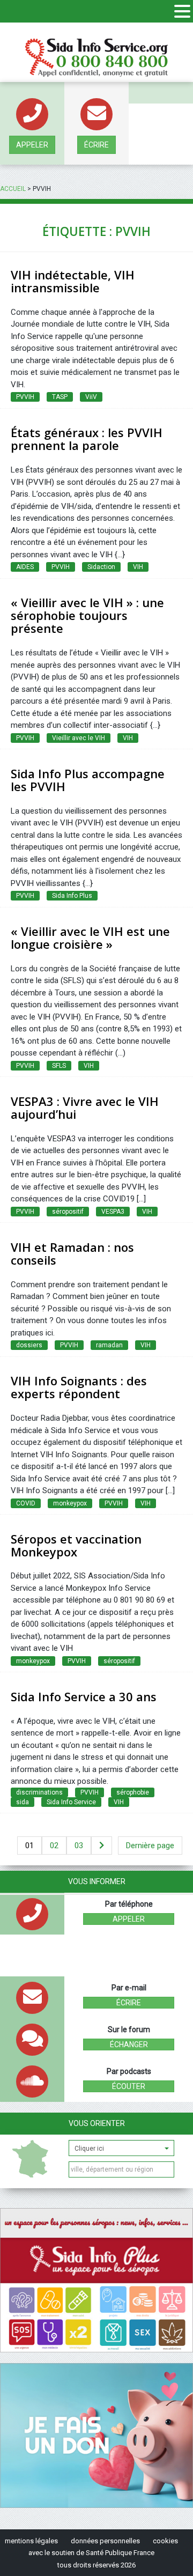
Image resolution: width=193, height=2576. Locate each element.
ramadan (109, 1345)
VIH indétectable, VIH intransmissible (73, 281)
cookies (165, 2541)
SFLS (59, 1066)
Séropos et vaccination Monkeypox (76, 1545)
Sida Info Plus (72, 896)
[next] (102, 1846)
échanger (129, 2044)
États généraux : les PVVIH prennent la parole (87, 439)
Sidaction (101, 567)
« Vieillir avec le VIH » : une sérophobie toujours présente (87, 615)
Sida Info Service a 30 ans (84, 1696)
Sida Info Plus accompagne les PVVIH (88, 780)
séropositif (68, 1212)
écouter (129, 2086)
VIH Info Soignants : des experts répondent (79, 1387)
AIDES (25, 567)
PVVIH (25, 397)
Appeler (32, 145)
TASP (60, 397)
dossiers (29, 1345)
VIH (138, 567)
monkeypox (70, 1503)
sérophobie (133, 1792)
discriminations (39, 1792)
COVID (26, 1503)
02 (54, 1846)
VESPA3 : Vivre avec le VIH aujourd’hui (85, 1108)
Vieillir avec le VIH (79, 738)
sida (23, 1802)
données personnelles (105, 2541)
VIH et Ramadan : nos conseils (72, 1253)
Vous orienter (97, 2123)
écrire (96, 145)
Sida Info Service (71, 1802)
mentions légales (31, 2541)
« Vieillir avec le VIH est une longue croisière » (90, 938)
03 (79, 1846)
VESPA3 (113, 1212)
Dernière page (150, 1846)
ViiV (91, 397)
